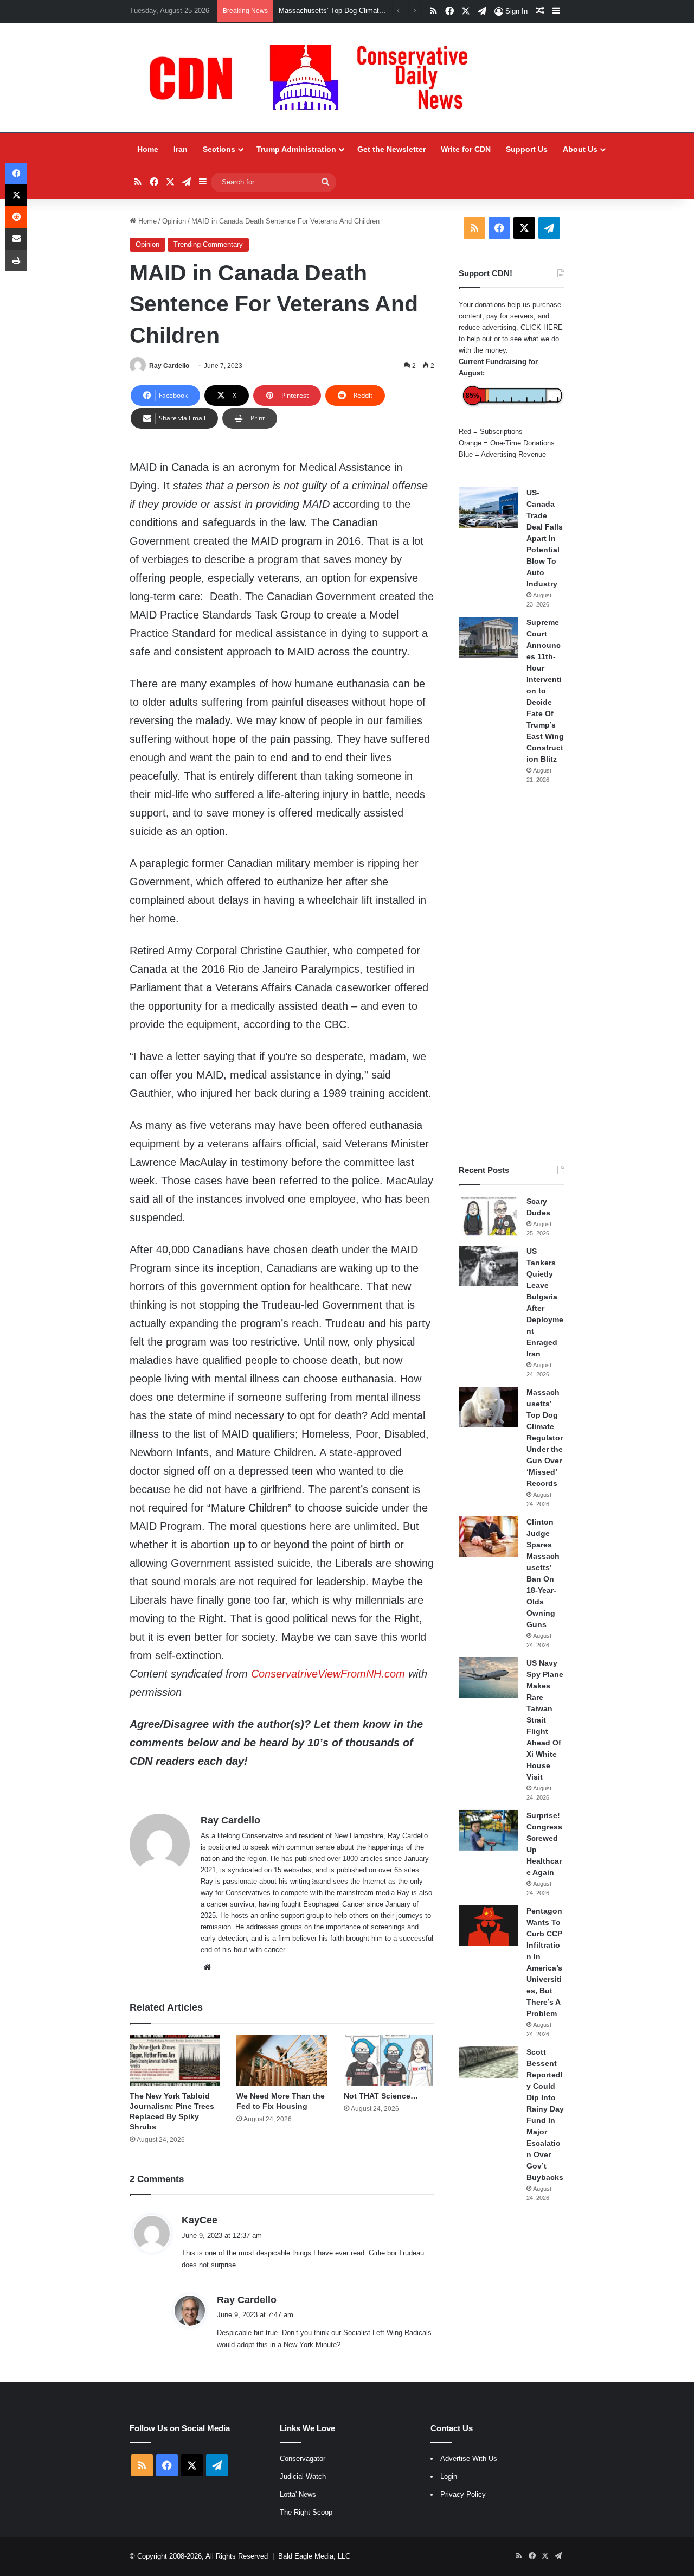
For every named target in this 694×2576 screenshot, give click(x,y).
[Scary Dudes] (489, 1216)
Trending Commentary (208, 244)
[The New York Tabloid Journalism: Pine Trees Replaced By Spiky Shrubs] (175, 2060)
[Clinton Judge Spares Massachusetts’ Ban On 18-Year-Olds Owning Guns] (489, 1537)
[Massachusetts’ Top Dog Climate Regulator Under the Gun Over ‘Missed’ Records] (489, 1407)
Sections (219, 149)
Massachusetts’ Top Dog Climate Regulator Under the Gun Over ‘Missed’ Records (545, 1438)
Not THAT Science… (381, 2096)
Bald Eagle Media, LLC (314, 2556)
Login (449, 2476)
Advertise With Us (469, 2459)
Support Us (527, 149)
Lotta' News (298, 2494)
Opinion (174, 221)
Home (148, 149)
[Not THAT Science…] (389, 2060)
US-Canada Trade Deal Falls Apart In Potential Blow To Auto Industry (545, 538)
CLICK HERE (542, 327)
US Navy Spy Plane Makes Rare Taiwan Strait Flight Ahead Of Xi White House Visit (545, 1720)
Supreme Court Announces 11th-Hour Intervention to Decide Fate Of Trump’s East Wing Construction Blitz (545, 691)
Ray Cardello (169, 366)
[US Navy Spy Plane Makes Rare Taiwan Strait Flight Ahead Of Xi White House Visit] (489, 1678)
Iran (181, 149)
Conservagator (303, 2459)
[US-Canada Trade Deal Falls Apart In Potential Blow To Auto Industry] (489, 508)
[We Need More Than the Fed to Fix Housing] (282, 2060)
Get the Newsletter (391, 149)
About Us (580, 149)
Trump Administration (296, 149)
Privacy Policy (463, 2494)
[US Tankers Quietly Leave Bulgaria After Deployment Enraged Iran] (489, 1266)
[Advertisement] (512, 974)
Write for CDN (466, 149)
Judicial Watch (303, 2476)
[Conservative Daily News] (314, 78)
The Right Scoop (306, 2512)
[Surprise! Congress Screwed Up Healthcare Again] (489, 1830)
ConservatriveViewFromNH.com (328, 1674)
